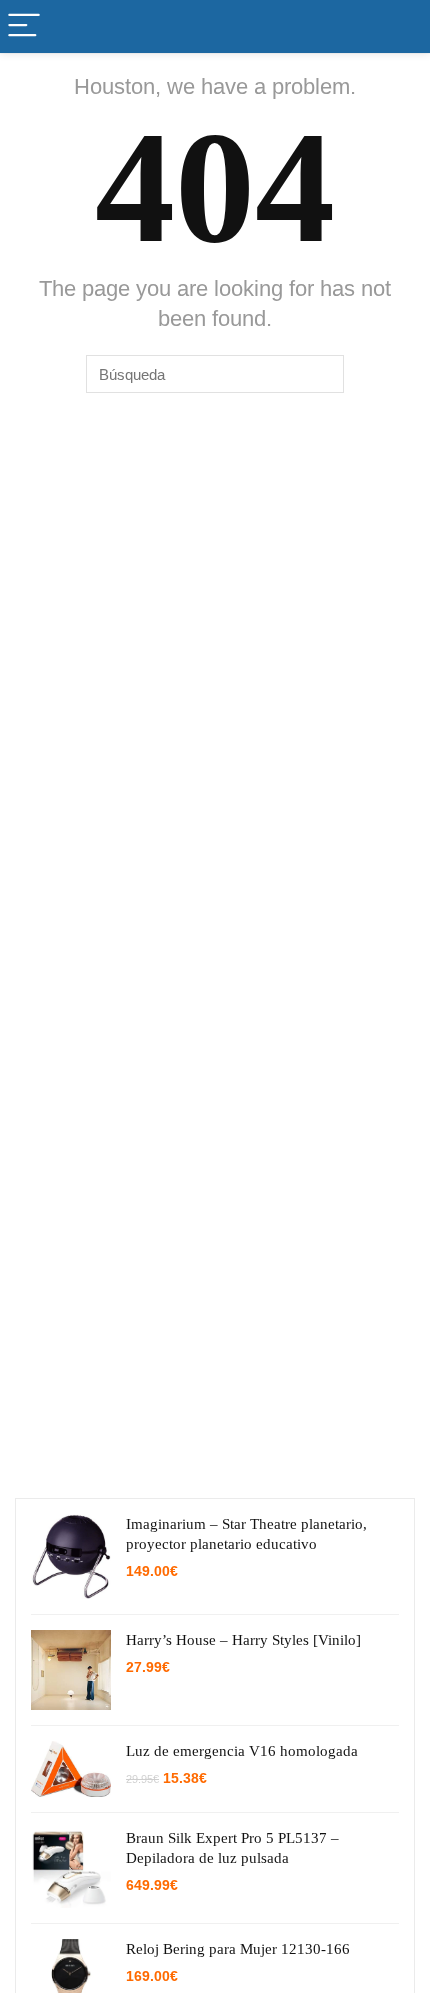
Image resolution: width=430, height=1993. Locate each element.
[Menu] (24, 26)
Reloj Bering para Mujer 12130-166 (238, 1949)
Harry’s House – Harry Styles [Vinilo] (243, 1640)
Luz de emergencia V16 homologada (242, 1751)
